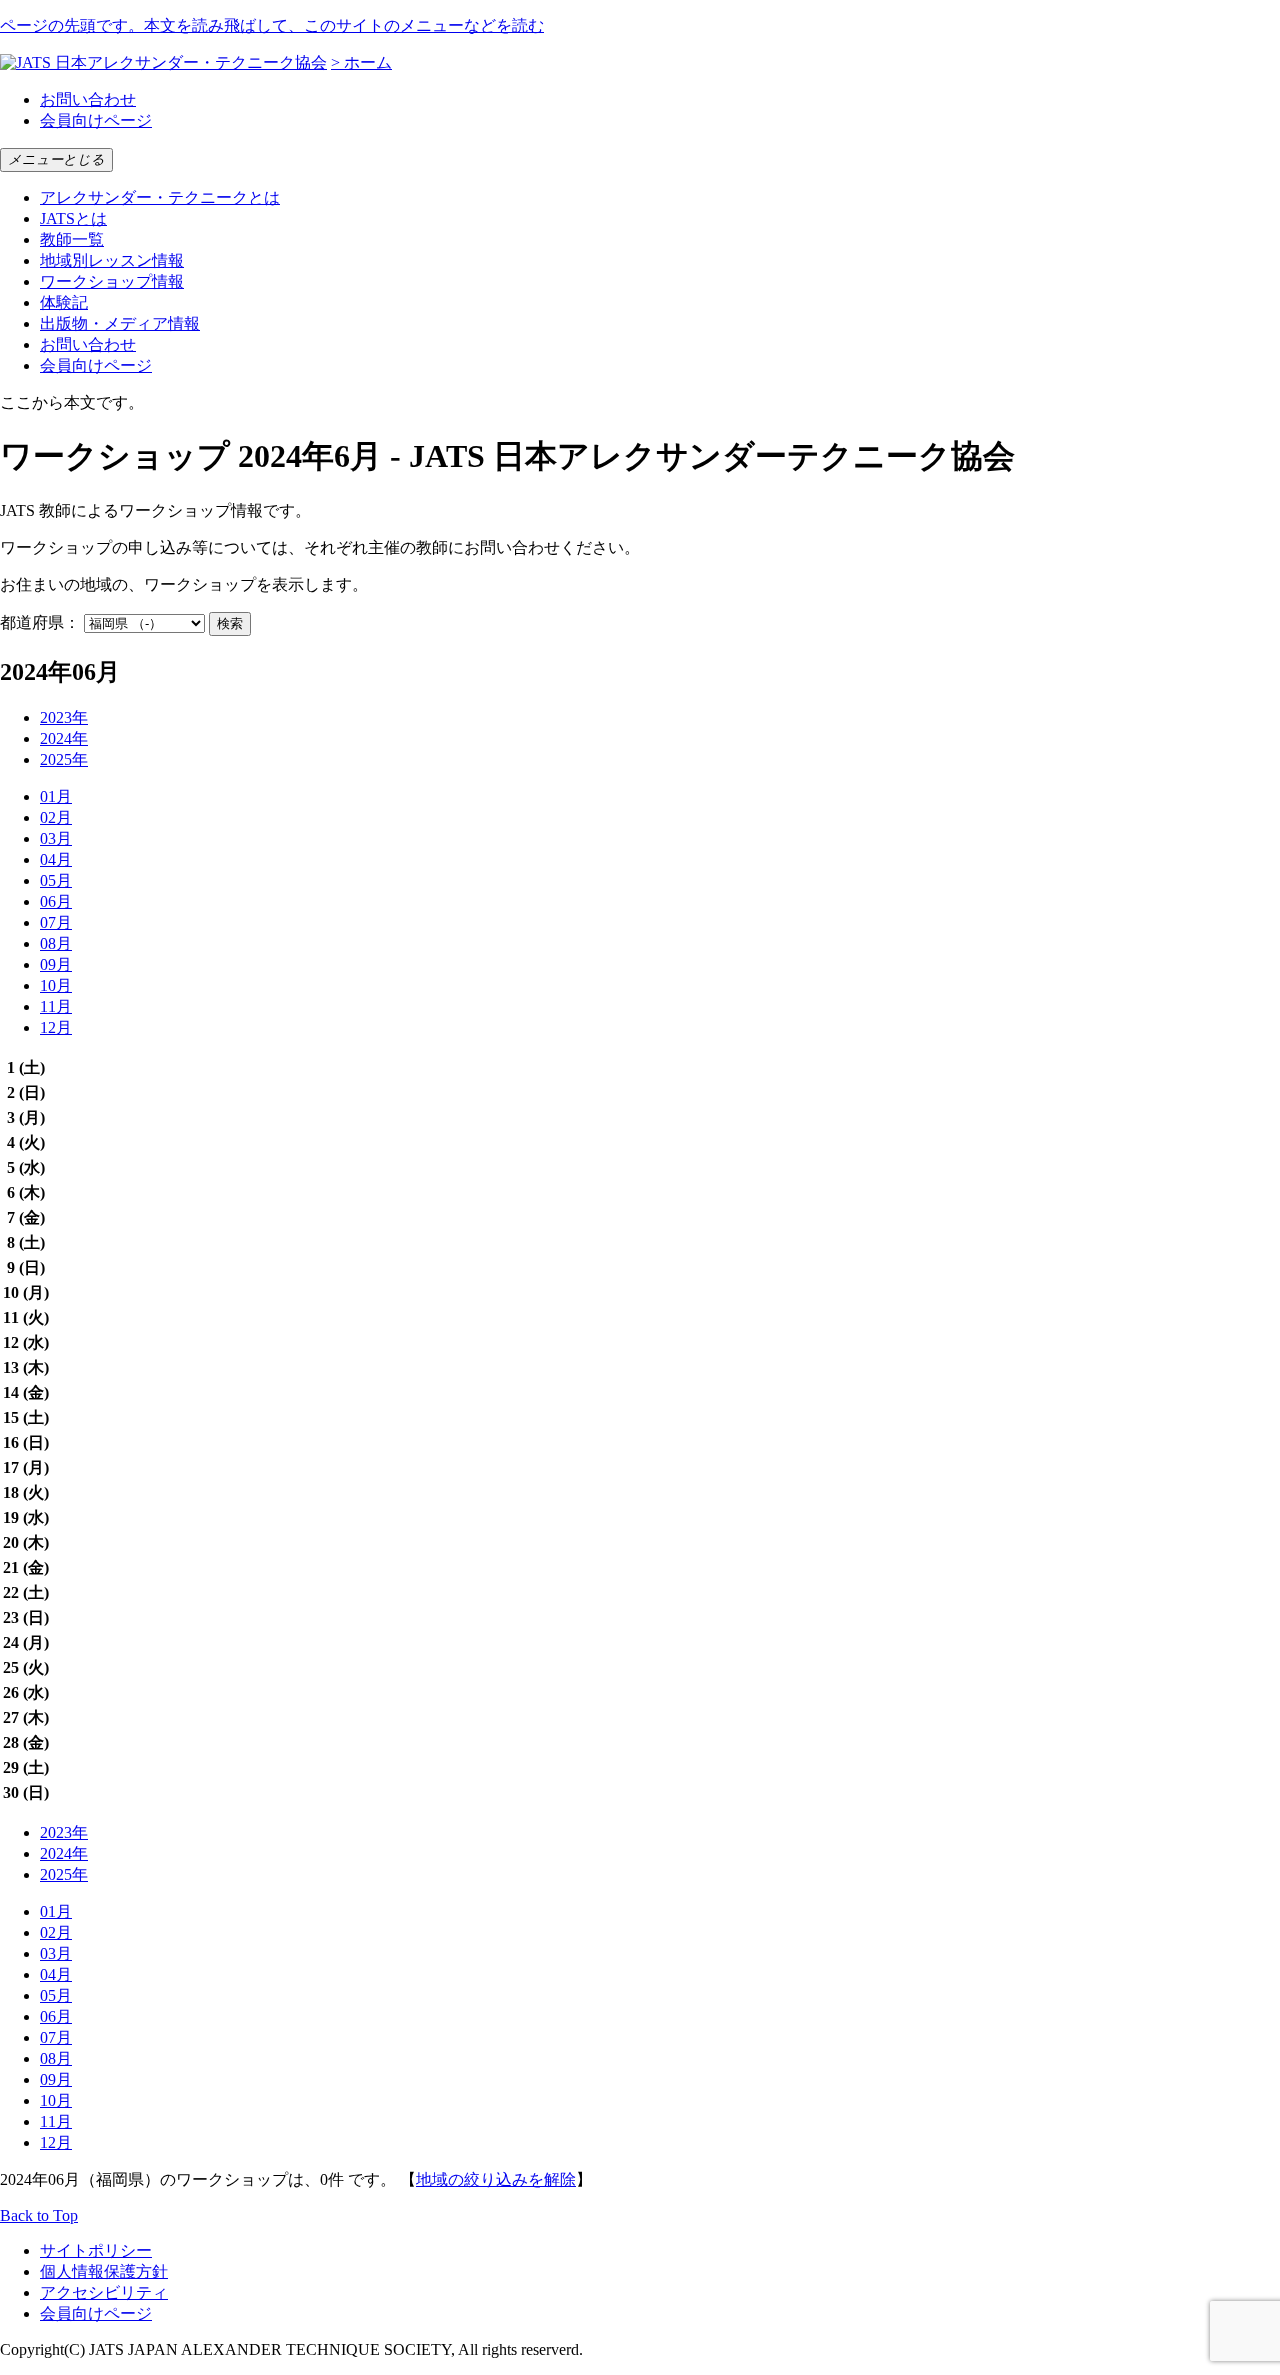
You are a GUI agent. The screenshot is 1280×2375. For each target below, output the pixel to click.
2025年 (64, 759)
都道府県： (40, 622)
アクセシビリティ (104, 2292)
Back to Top (39, 2215)
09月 (56, 964)
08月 (56, 943)
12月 (56, 1027)
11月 (56, 1006)
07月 (56, 922)
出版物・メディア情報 (120, 323)
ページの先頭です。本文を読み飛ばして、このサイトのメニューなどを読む (272, 25)
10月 (56, 985)
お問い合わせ (88, 99)
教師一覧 (72, 239)
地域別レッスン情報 (112, 260)
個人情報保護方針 (104, 2271)
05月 (56, 880)
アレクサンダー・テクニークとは (160, 197)
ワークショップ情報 (112, 281)
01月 (56, 796)
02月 (56, 817)
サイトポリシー (96, 2250)
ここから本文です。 (72, 402)
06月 (56, 901)
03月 (56, 838)
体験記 (64, 302)
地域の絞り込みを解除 (496, 2179)
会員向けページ (96, 120)
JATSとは (73, 218)
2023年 (64, 717)
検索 (230, 623)
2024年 (64, 738)
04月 (56, 859)
